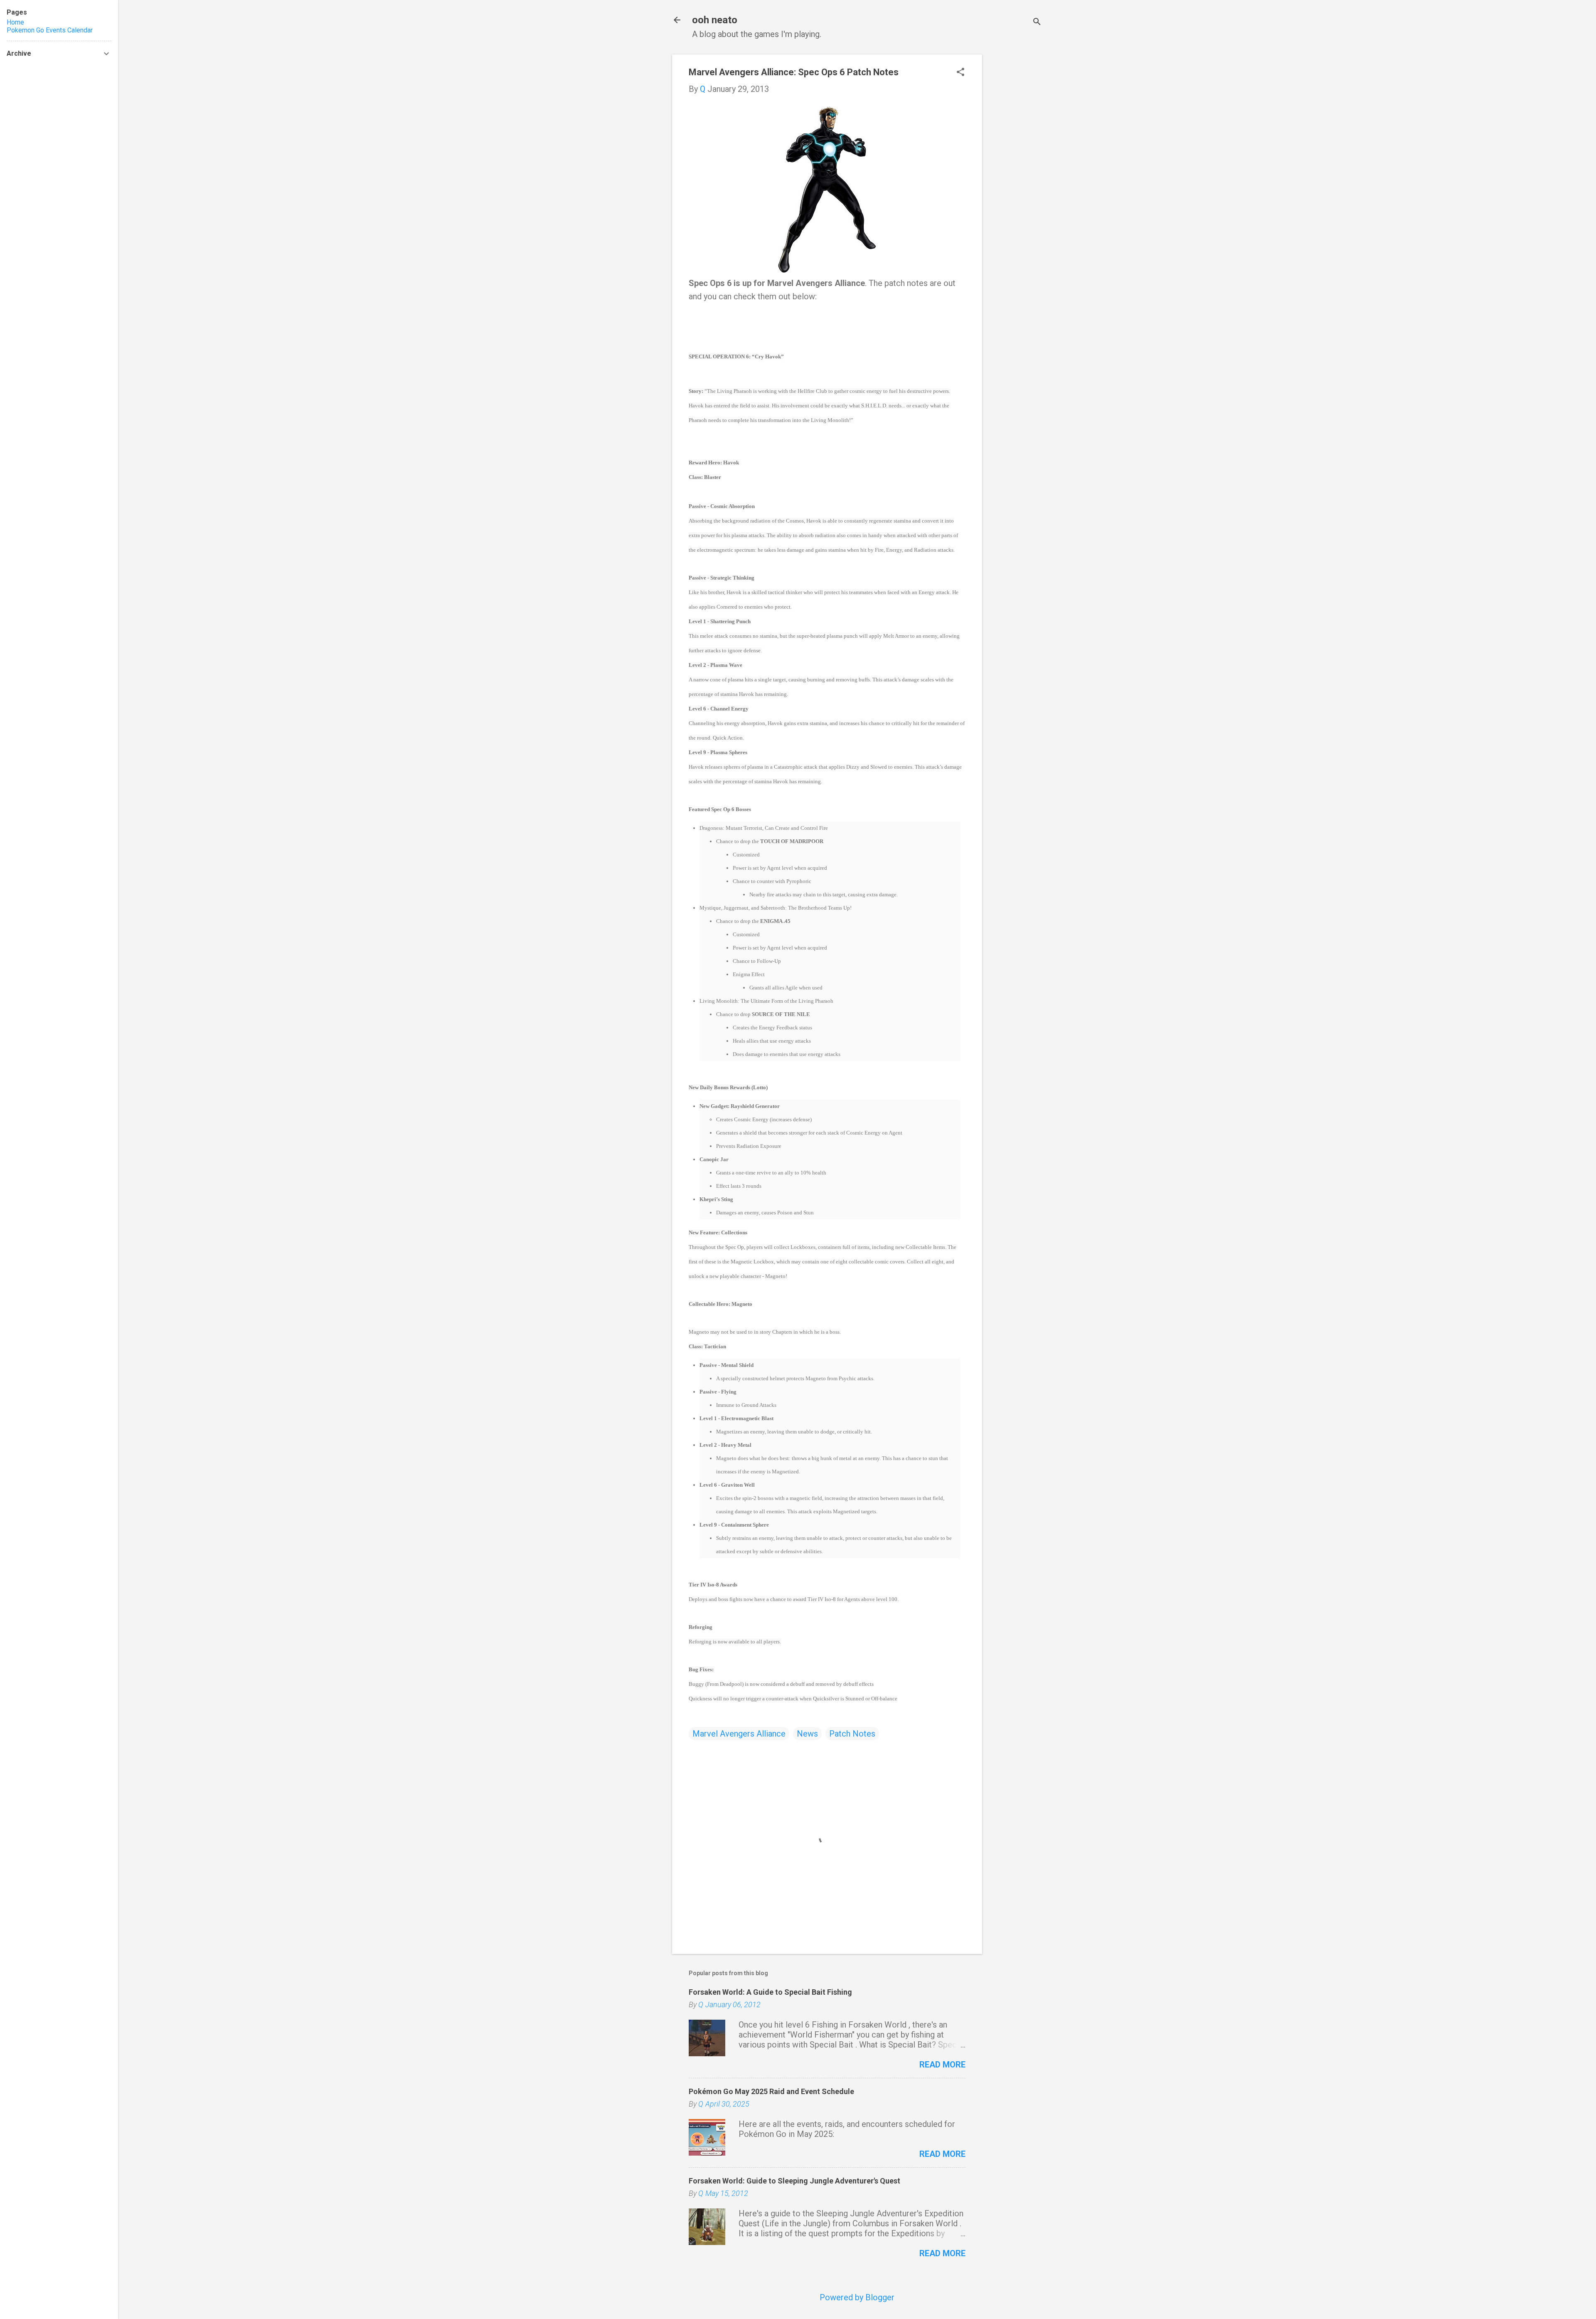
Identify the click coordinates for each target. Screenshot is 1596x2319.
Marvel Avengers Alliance (739, 1734)
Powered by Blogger (857, 2297)
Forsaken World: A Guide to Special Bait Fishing (770, 1992)
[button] (961, 73)
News (807, 1734)
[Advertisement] (1015, 179)
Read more (942, 2065)
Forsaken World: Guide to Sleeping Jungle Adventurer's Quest (794, 2181)
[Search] (1037, 23)
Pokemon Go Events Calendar (50, 30)
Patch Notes (852, 1734)
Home (15, 22)
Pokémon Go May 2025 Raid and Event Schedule (771, 2091)
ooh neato (715, 20)
